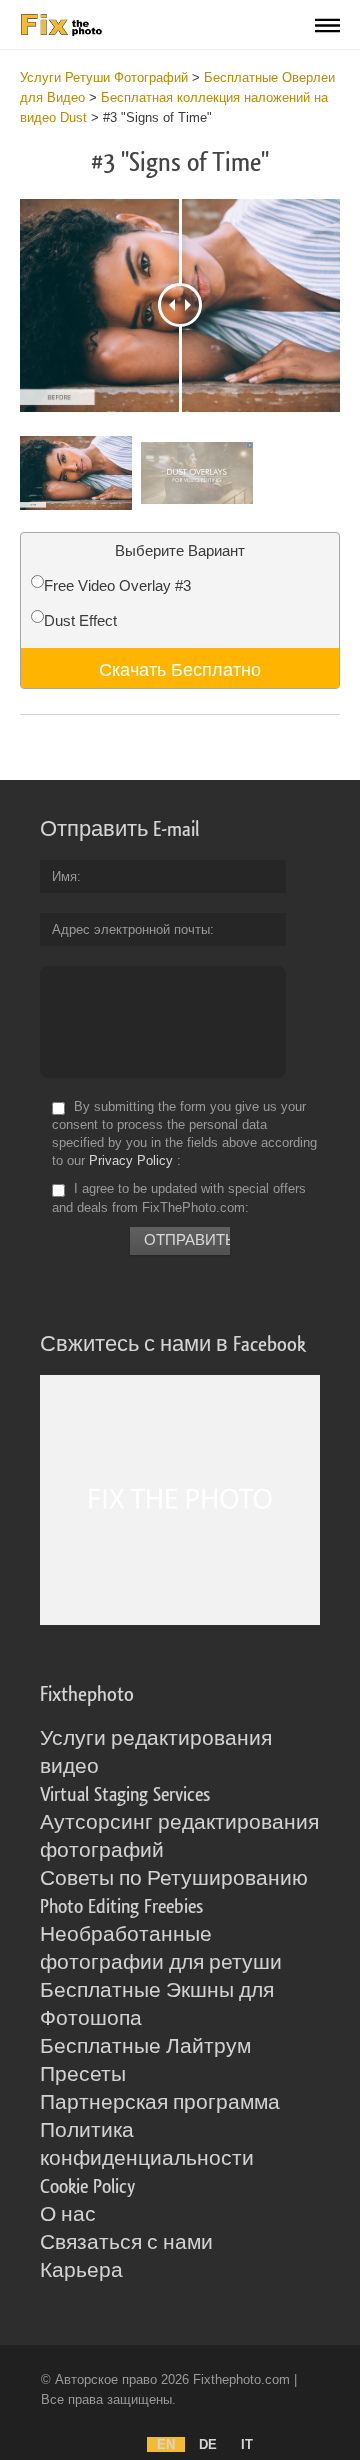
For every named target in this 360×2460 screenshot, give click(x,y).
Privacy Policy (131, 1160)
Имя (64, 876)
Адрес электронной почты (131, 929)
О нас (68, 2215)
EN (166, 2444)
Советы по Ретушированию (174, 1879)
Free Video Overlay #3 (117, 585)
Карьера (81, 2271)
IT (247, 2444)
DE (208, 2444)
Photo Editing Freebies (121, 1907)
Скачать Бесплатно (180, 668)
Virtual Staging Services (125, 1795)
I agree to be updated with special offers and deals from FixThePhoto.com (179, 1198)
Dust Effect (80, 620)
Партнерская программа (160, 2103)
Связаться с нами (126, 2243)
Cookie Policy (87, 2187)
